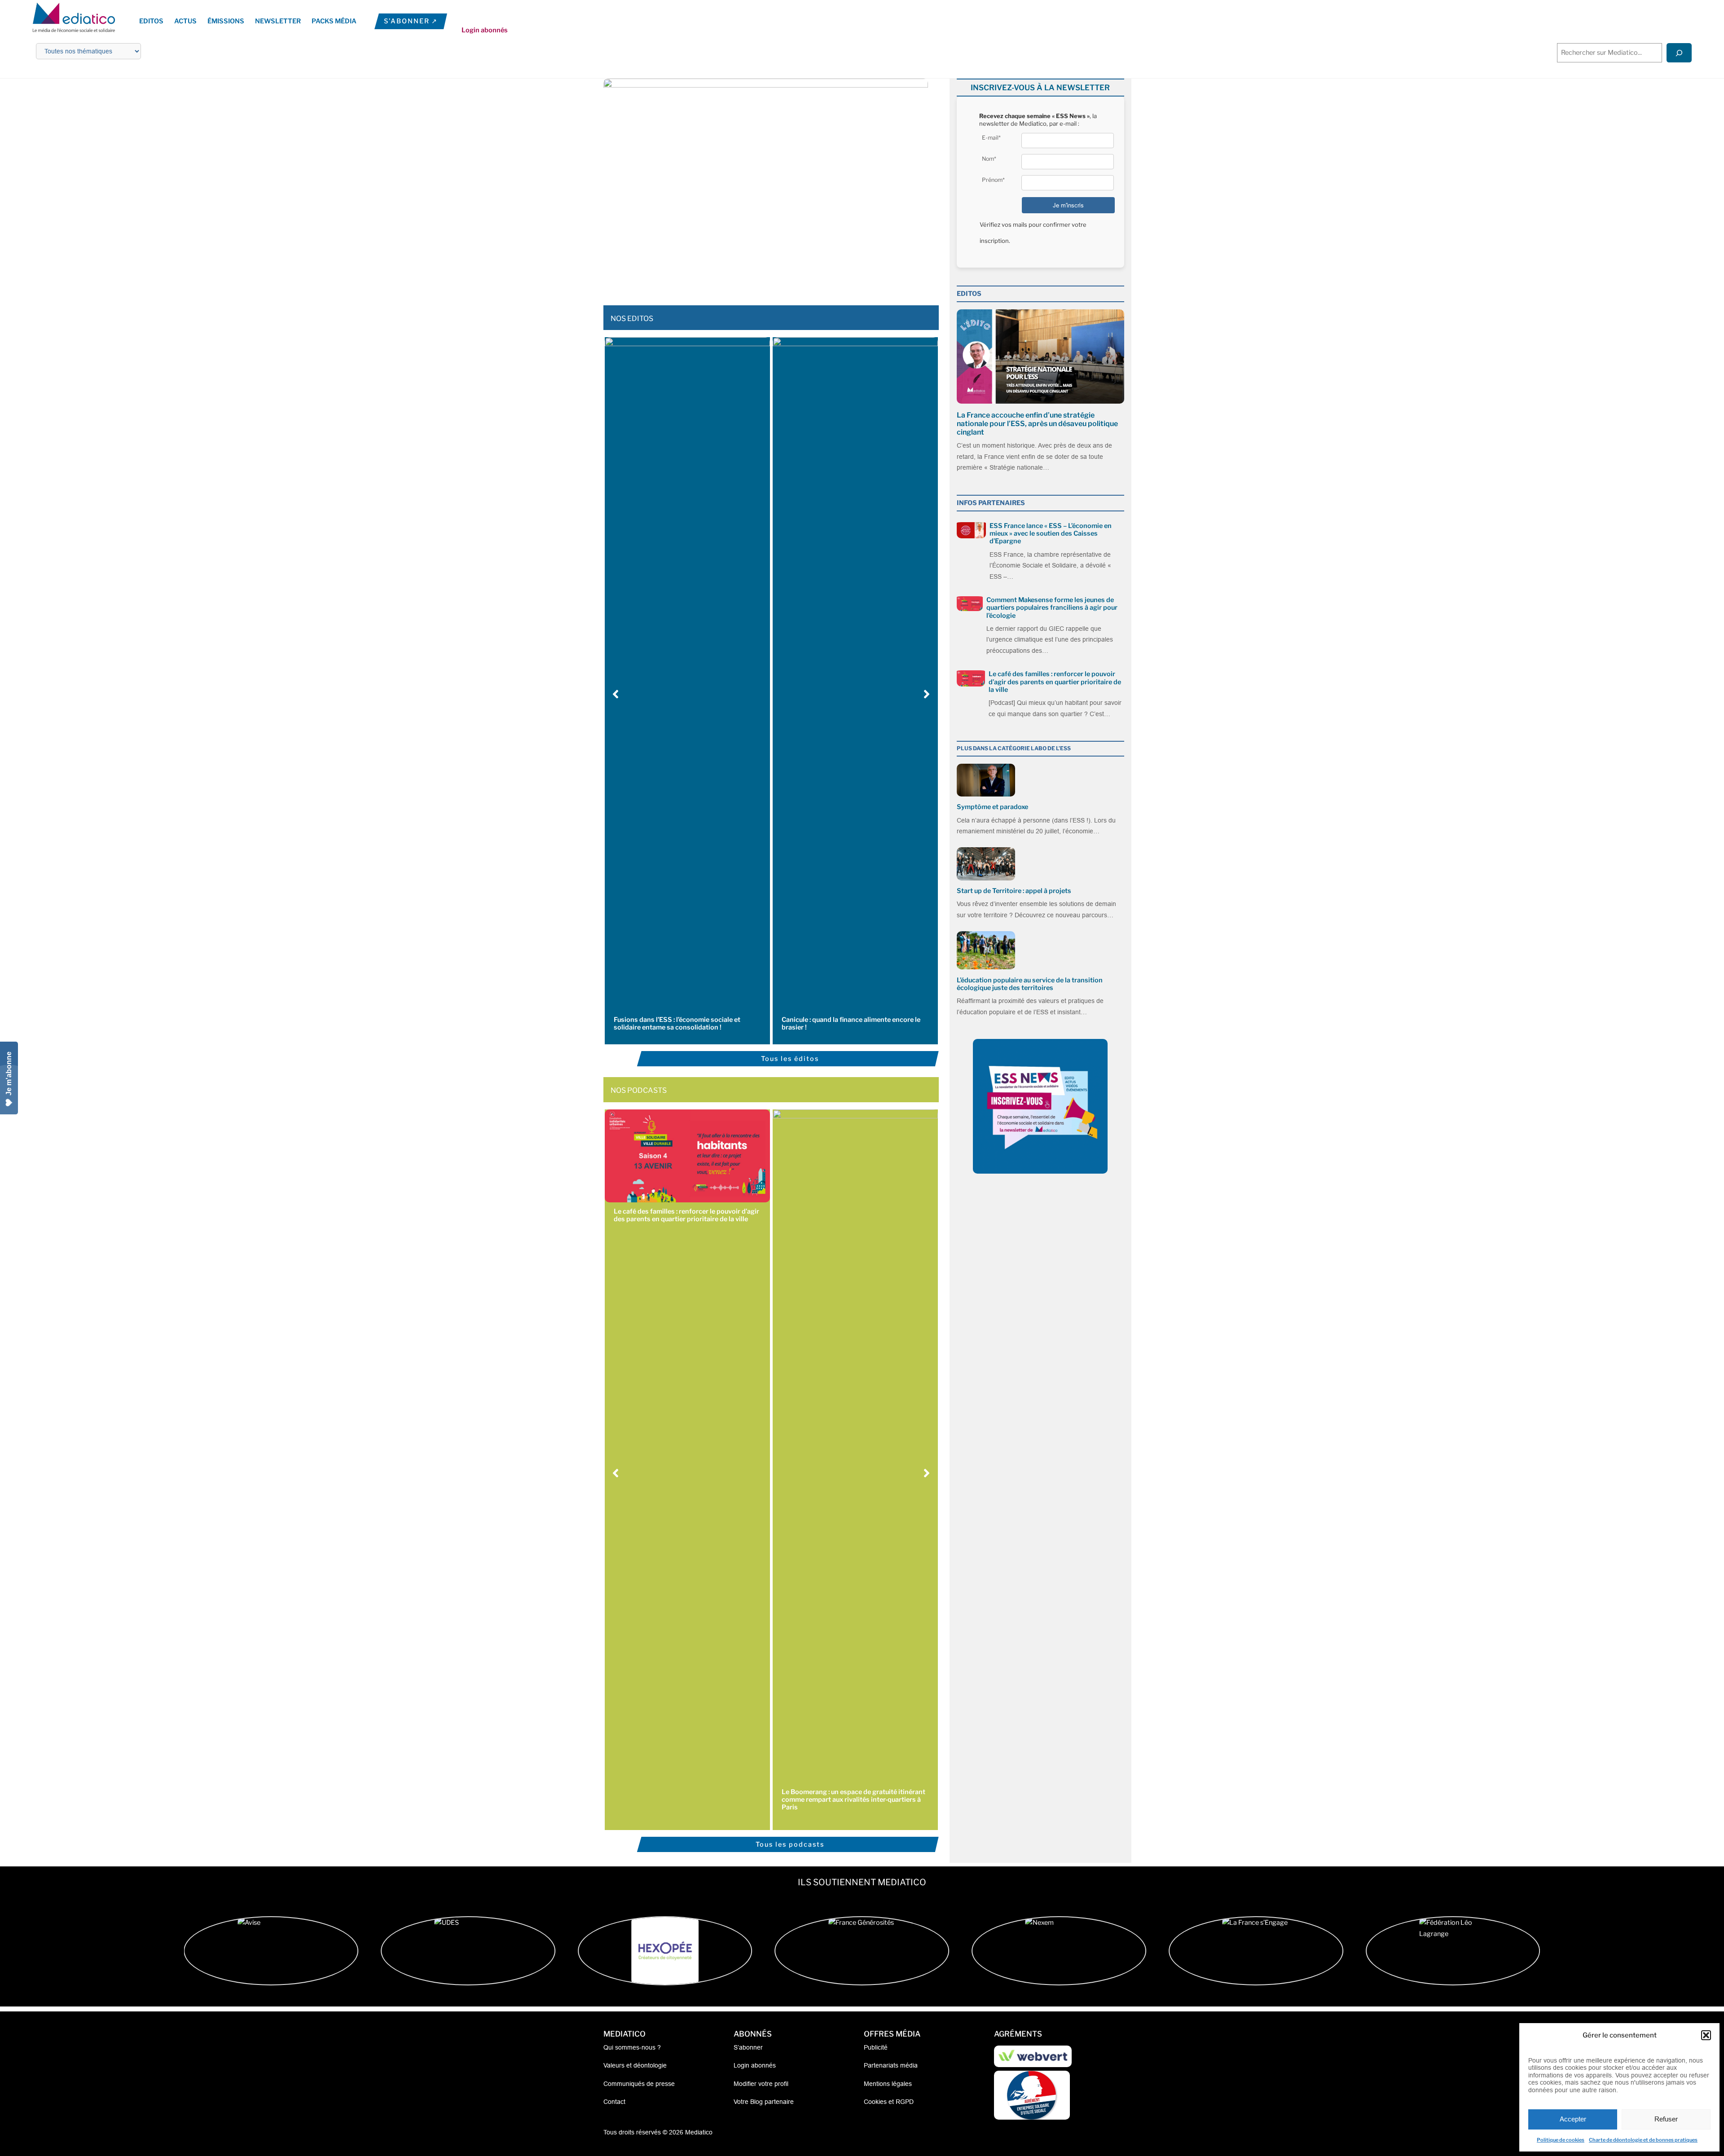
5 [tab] (770, 278)
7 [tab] (788, 278)
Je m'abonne (9, 1074)
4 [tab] (761, 278)
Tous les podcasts (790, 1844)
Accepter (1573, 2119)
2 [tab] (743, 278)
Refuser (1666, 2119)
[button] (1706, 2035)
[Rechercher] (1679, 53)
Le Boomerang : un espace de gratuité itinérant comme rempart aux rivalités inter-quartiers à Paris (853, 1800)
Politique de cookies (1561, 2140)
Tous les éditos (790, 1059)
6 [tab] (779, 278)
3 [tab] (752, 278)
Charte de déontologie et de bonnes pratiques (1643, 2140)
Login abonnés (485, 30)
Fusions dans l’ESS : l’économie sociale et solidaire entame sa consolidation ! (677, 1023)
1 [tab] (734, 278)
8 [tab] (797, 278)
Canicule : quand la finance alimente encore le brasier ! (851, 1023)
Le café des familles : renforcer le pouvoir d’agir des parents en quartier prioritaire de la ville (686, 1215)
